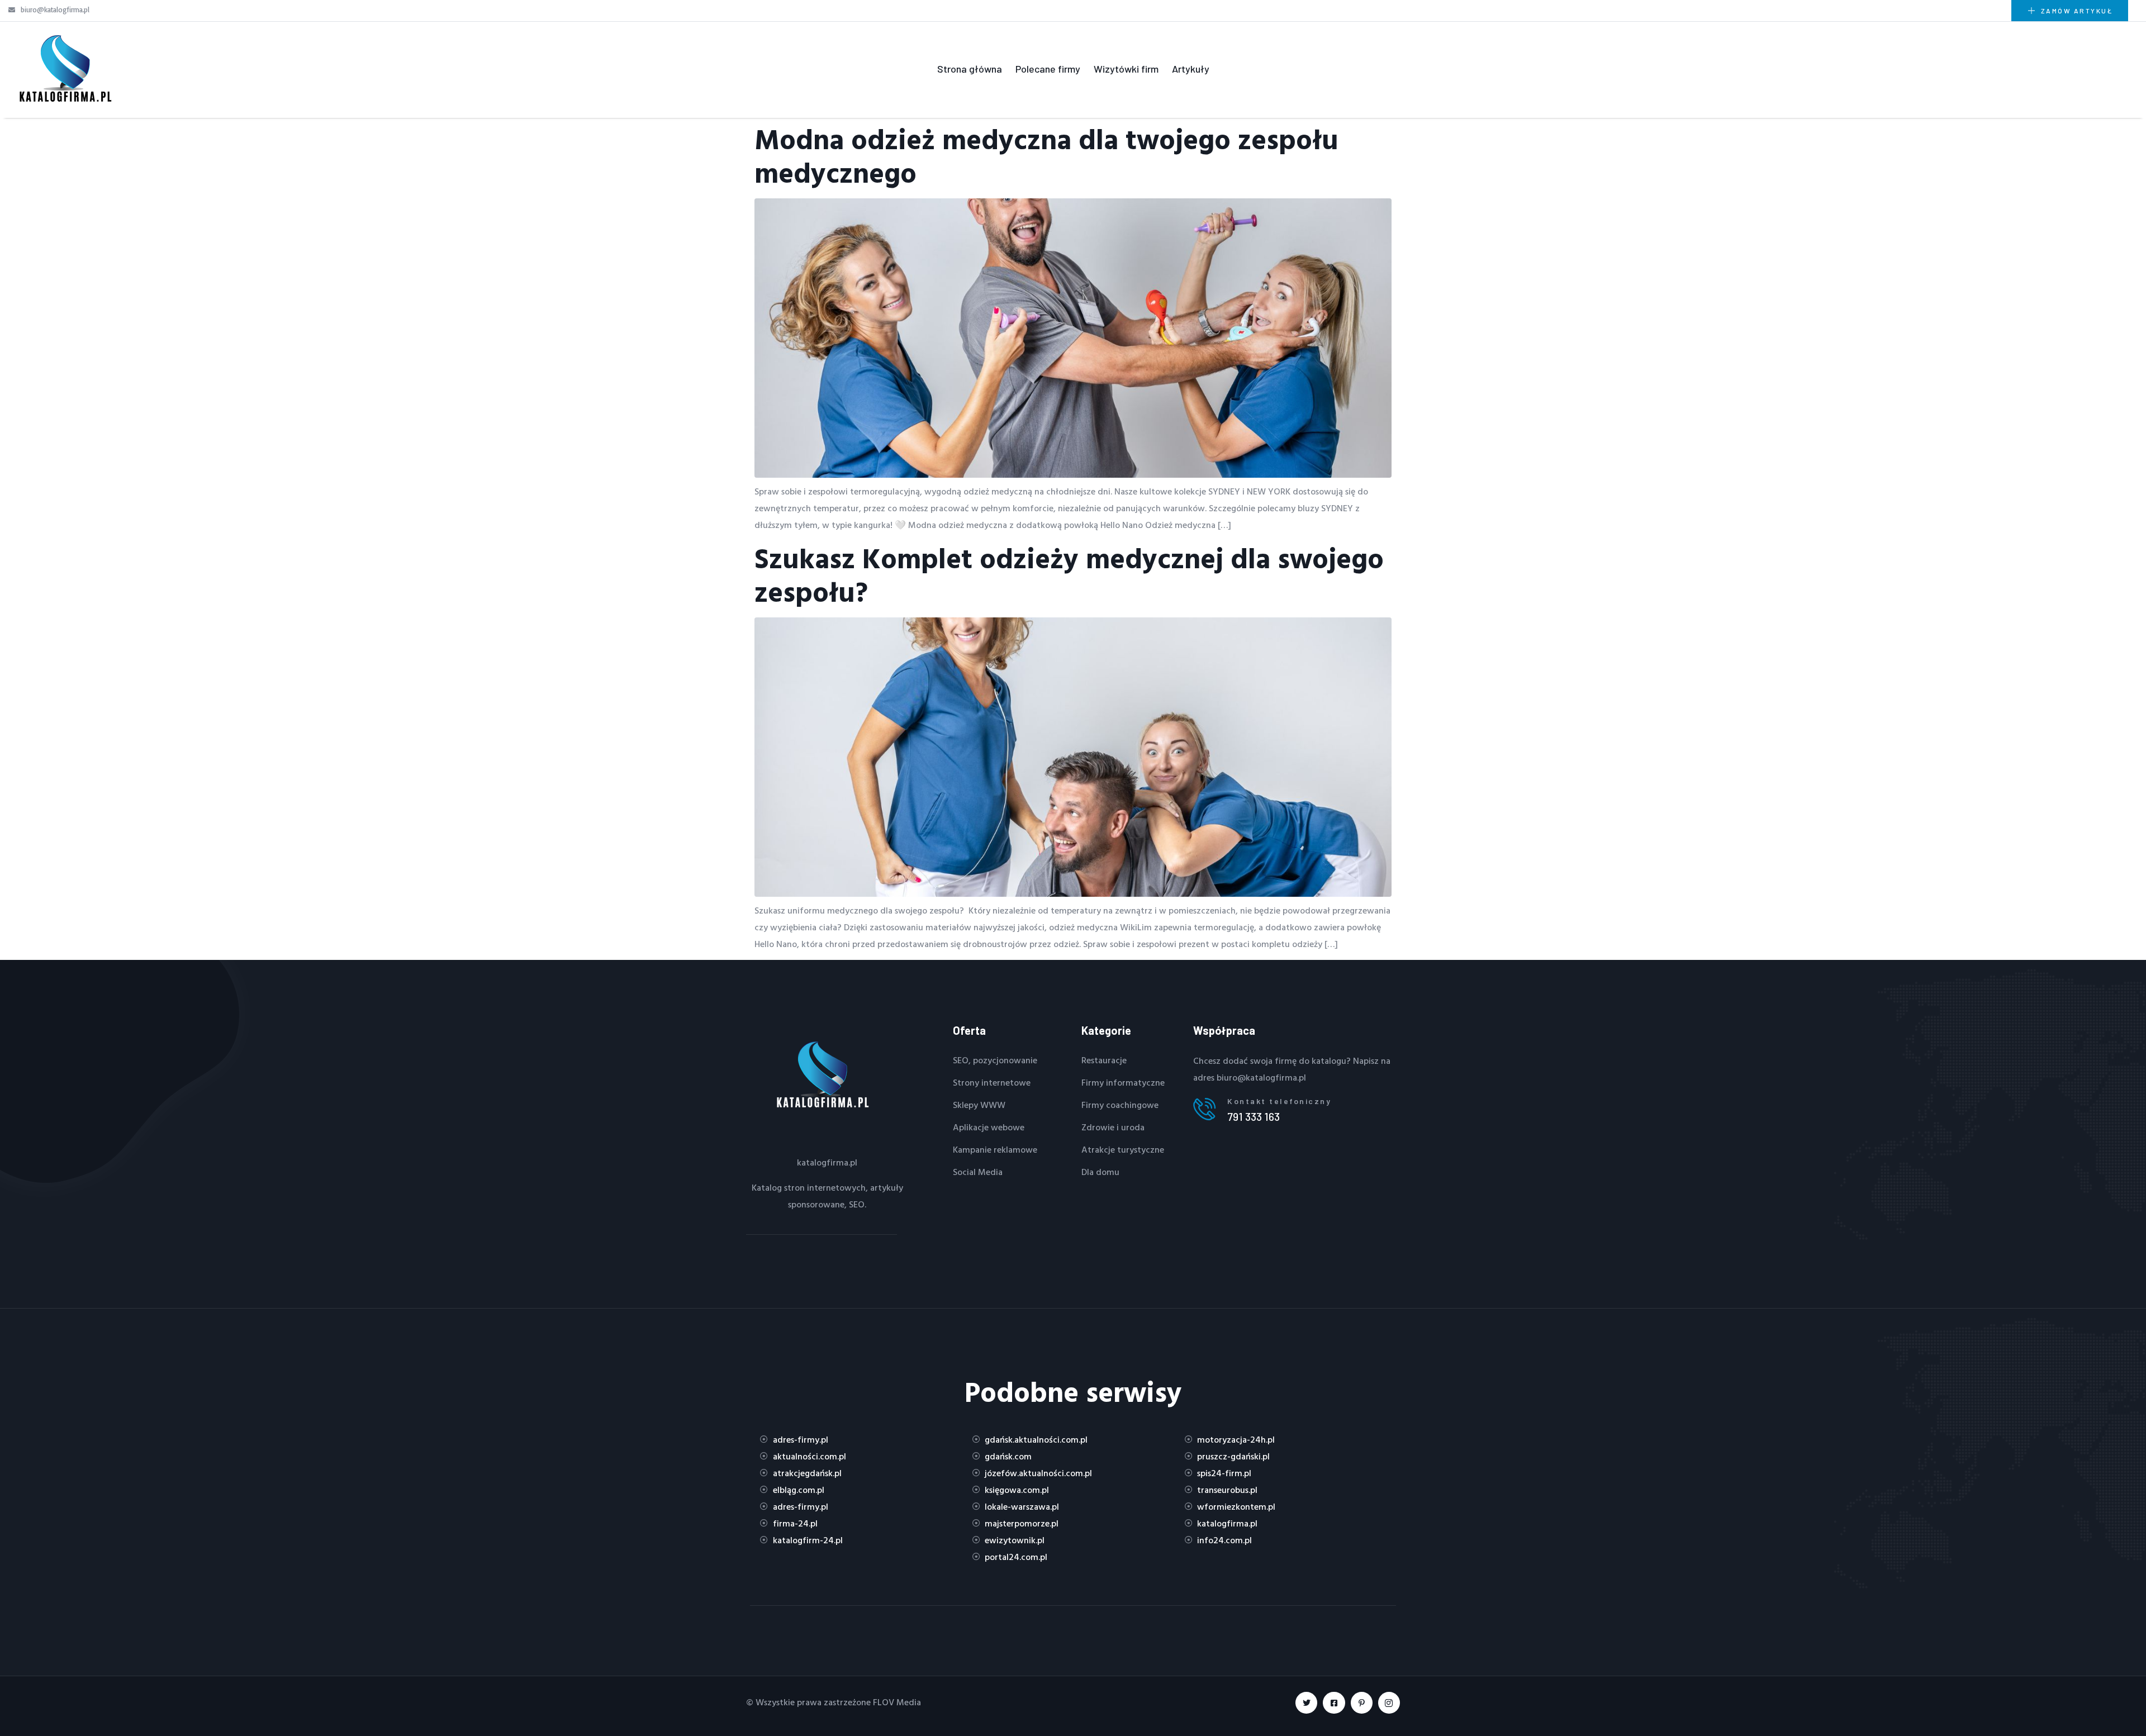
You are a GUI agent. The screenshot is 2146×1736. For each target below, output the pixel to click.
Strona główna (970, 69)
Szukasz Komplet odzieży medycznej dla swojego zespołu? (1069, 575)
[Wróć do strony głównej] (64, 69)
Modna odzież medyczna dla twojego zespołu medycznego (1046, 156)
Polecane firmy (1048, 69)
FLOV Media (897, 1702)
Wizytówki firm (1126, 69)
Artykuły (1191, 69)
